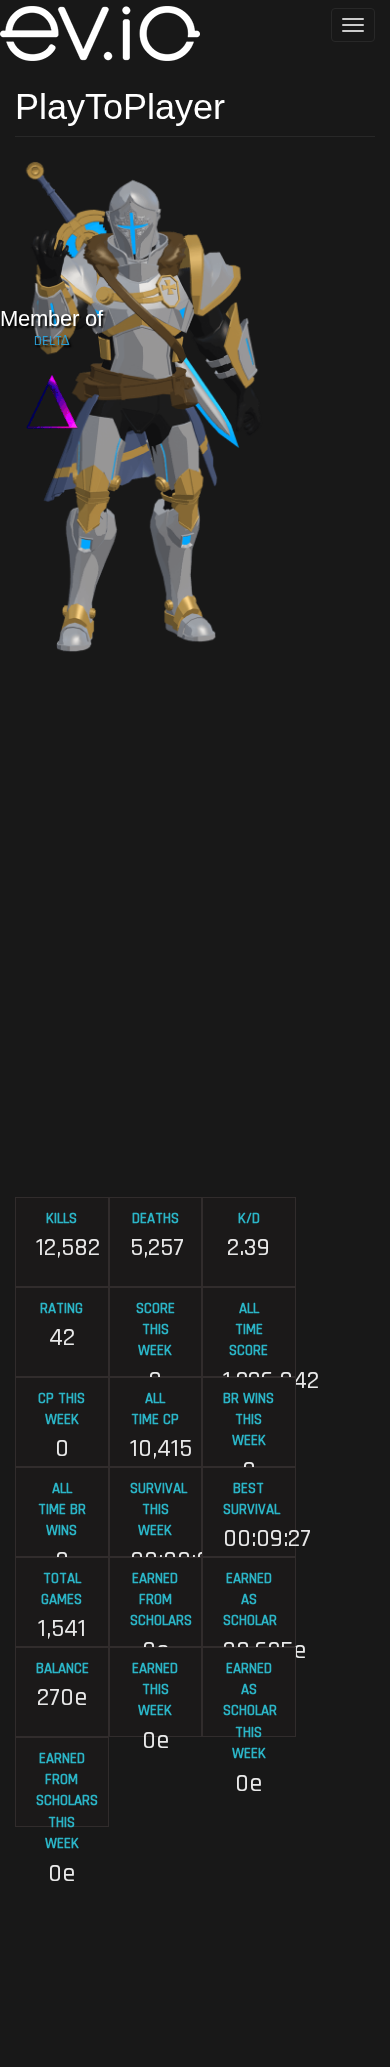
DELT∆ (52, 341)
